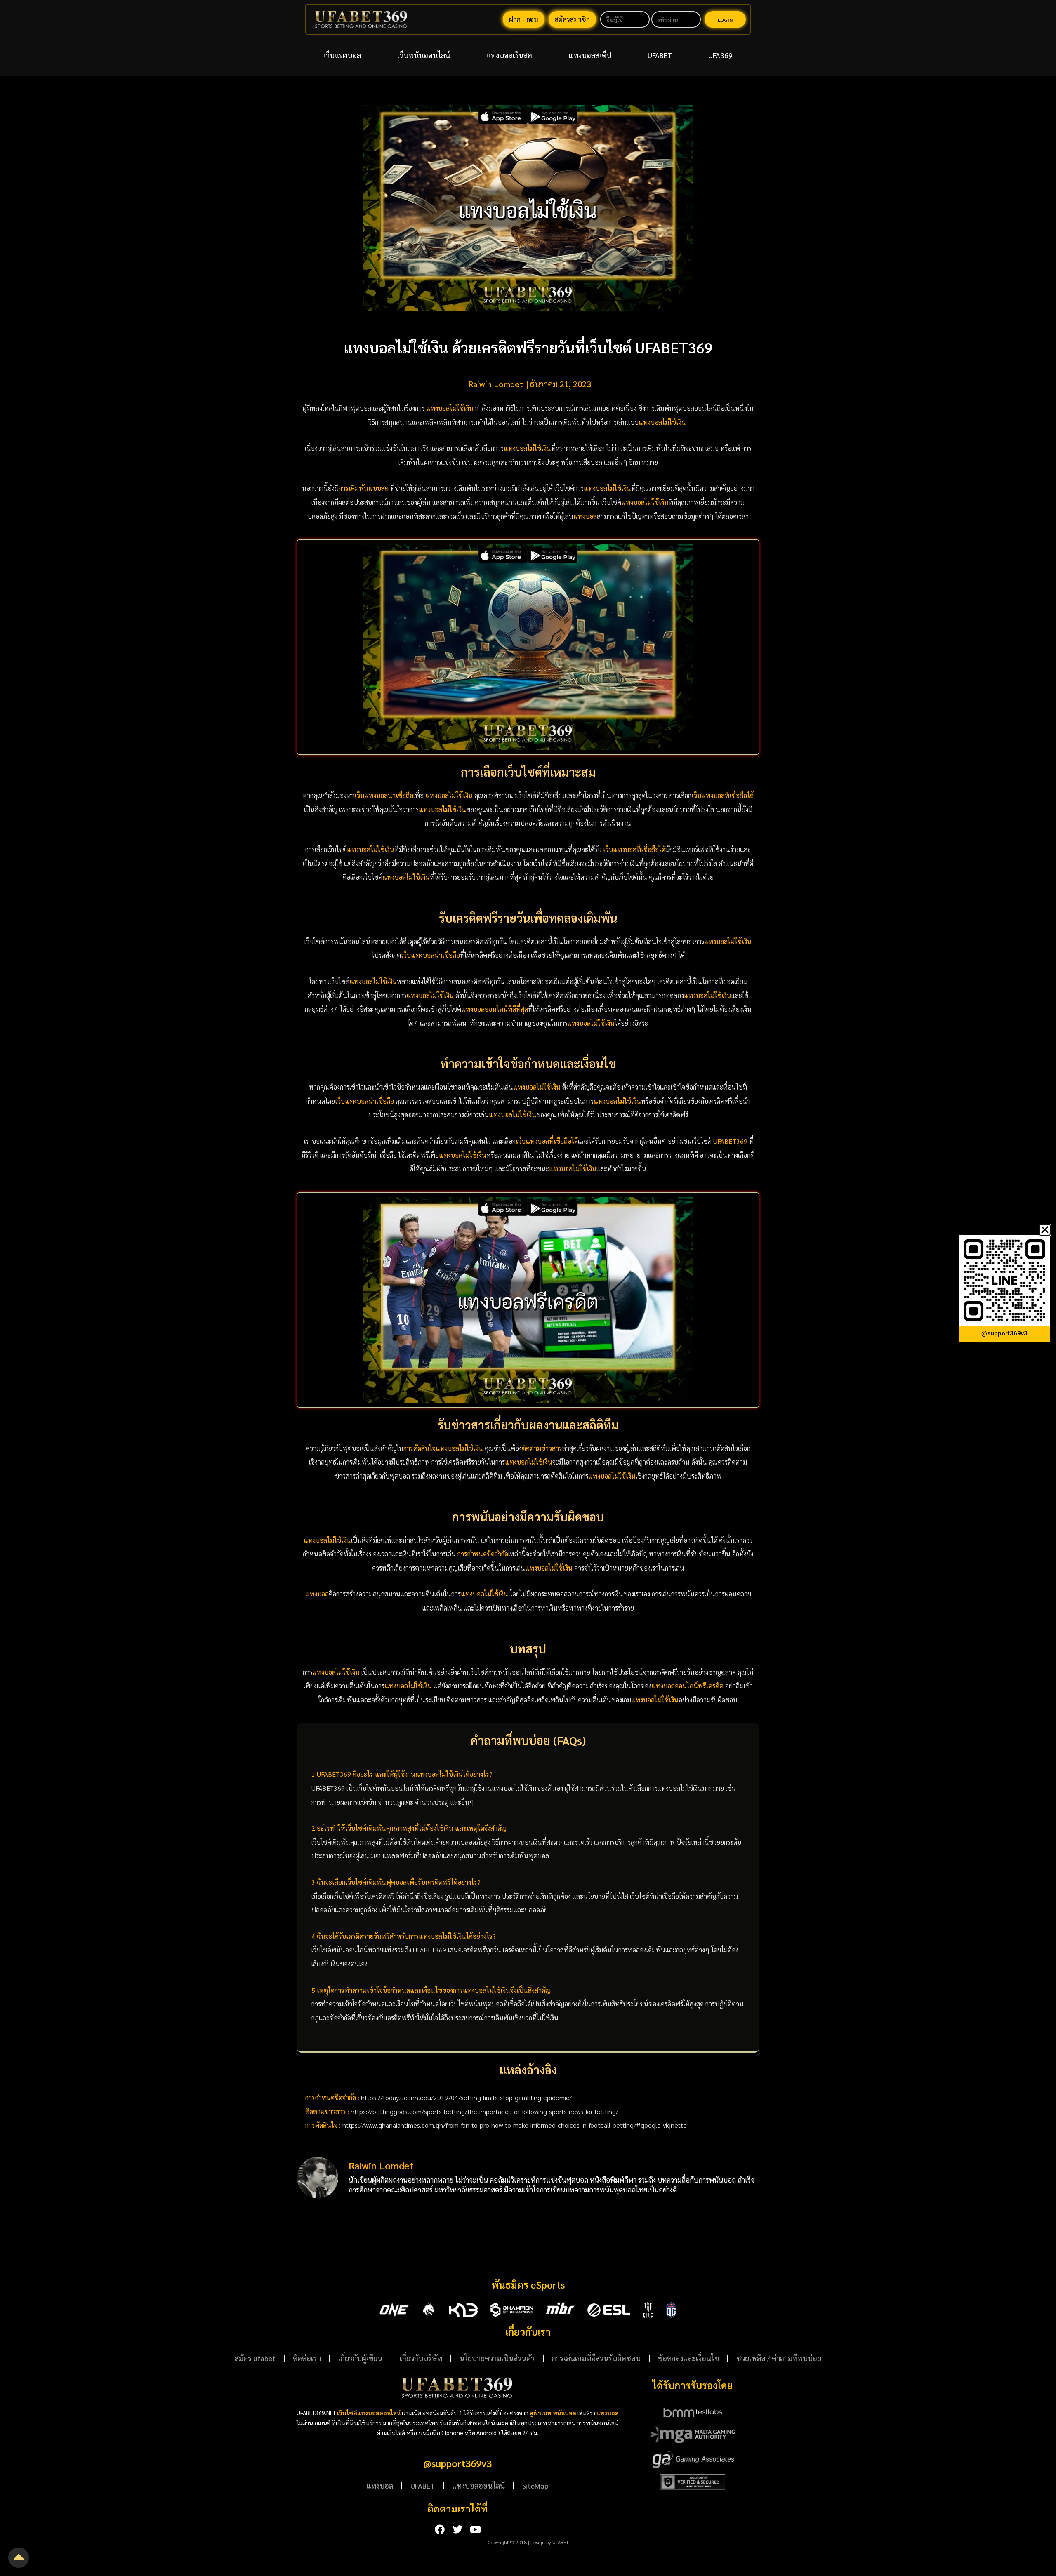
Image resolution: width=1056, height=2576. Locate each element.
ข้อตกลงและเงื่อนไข (688, 2358)
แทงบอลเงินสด (509, 55)
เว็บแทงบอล (342, 55)
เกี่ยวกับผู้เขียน (360, 2358)
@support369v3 (457, 2463)
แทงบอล (380, 2485)
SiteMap (535, 2485)
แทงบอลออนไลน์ (478, 2485)
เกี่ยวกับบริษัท (421, 2358)
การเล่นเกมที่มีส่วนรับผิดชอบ (596, 2358)
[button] (1045, 1230)
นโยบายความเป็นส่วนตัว (497, 2358)
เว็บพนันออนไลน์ (424, 55)
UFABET (660, 55)
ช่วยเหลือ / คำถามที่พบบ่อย (779, 2358)
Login (725, 20)
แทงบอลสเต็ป (590, 55)
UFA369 (720, 55)
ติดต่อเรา (307, 2358)
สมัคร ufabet (255, 2358)
